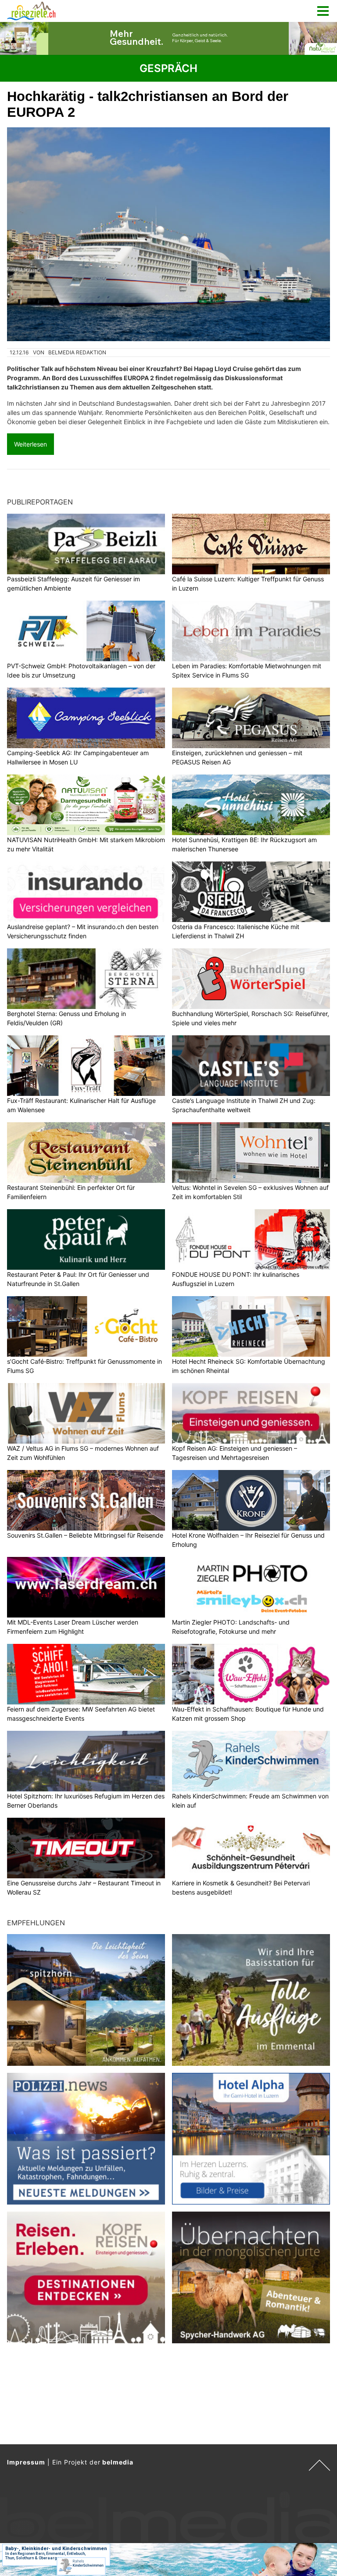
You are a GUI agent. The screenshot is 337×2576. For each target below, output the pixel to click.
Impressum (26, 2462)
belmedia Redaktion (77, 352)
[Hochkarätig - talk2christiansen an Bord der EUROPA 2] (168, 234)
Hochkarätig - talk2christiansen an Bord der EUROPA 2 (148, 104)
